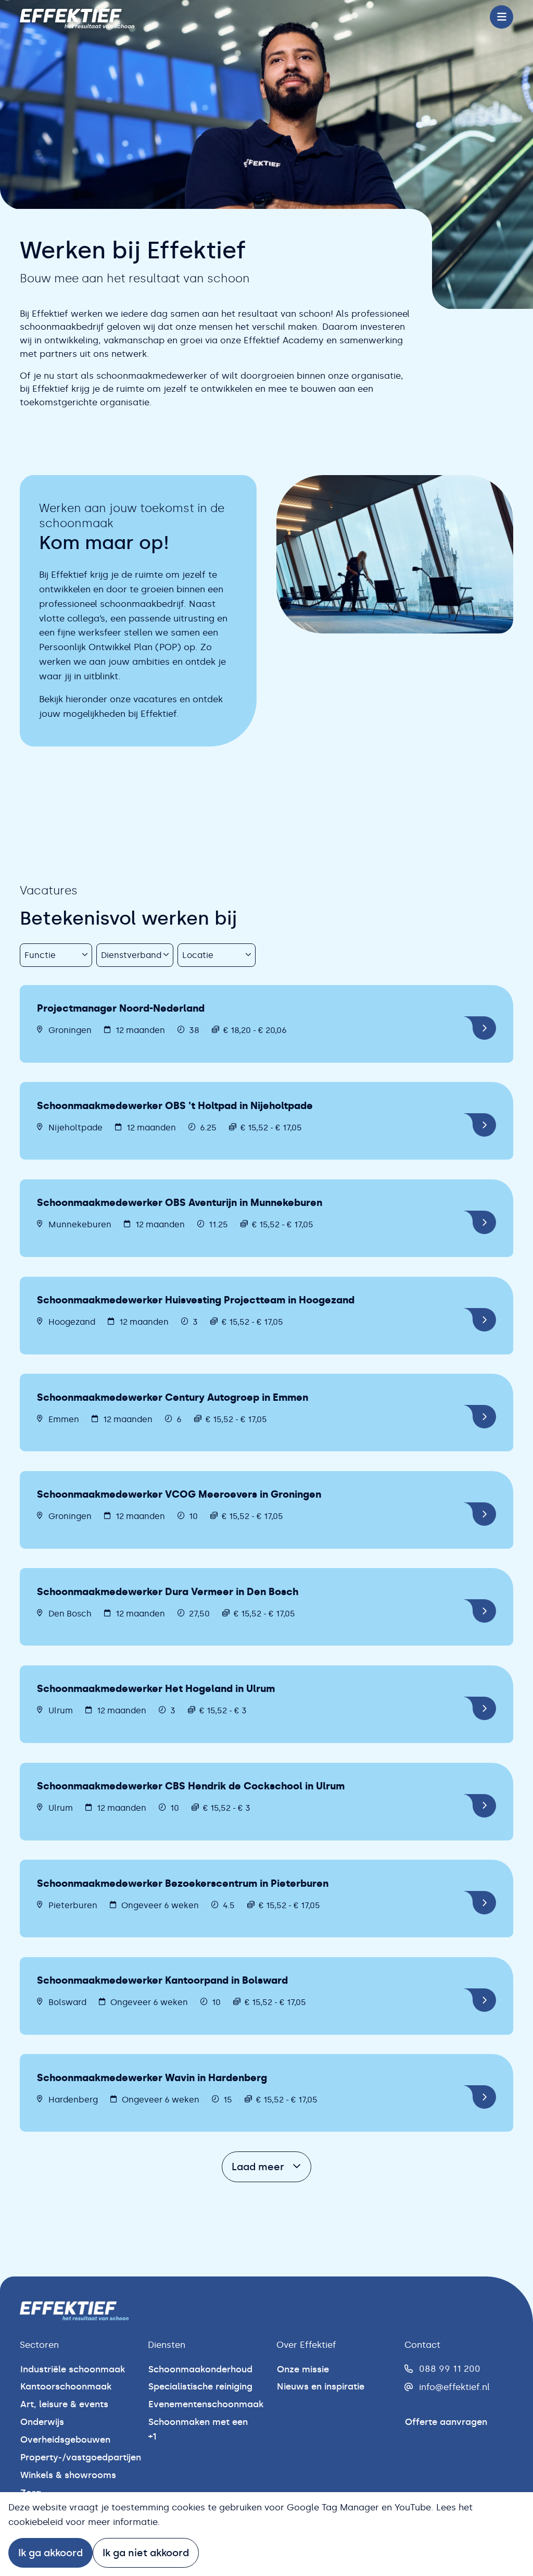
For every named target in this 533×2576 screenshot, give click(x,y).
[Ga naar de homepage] (77, 17)
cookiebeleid (36, 2522)
